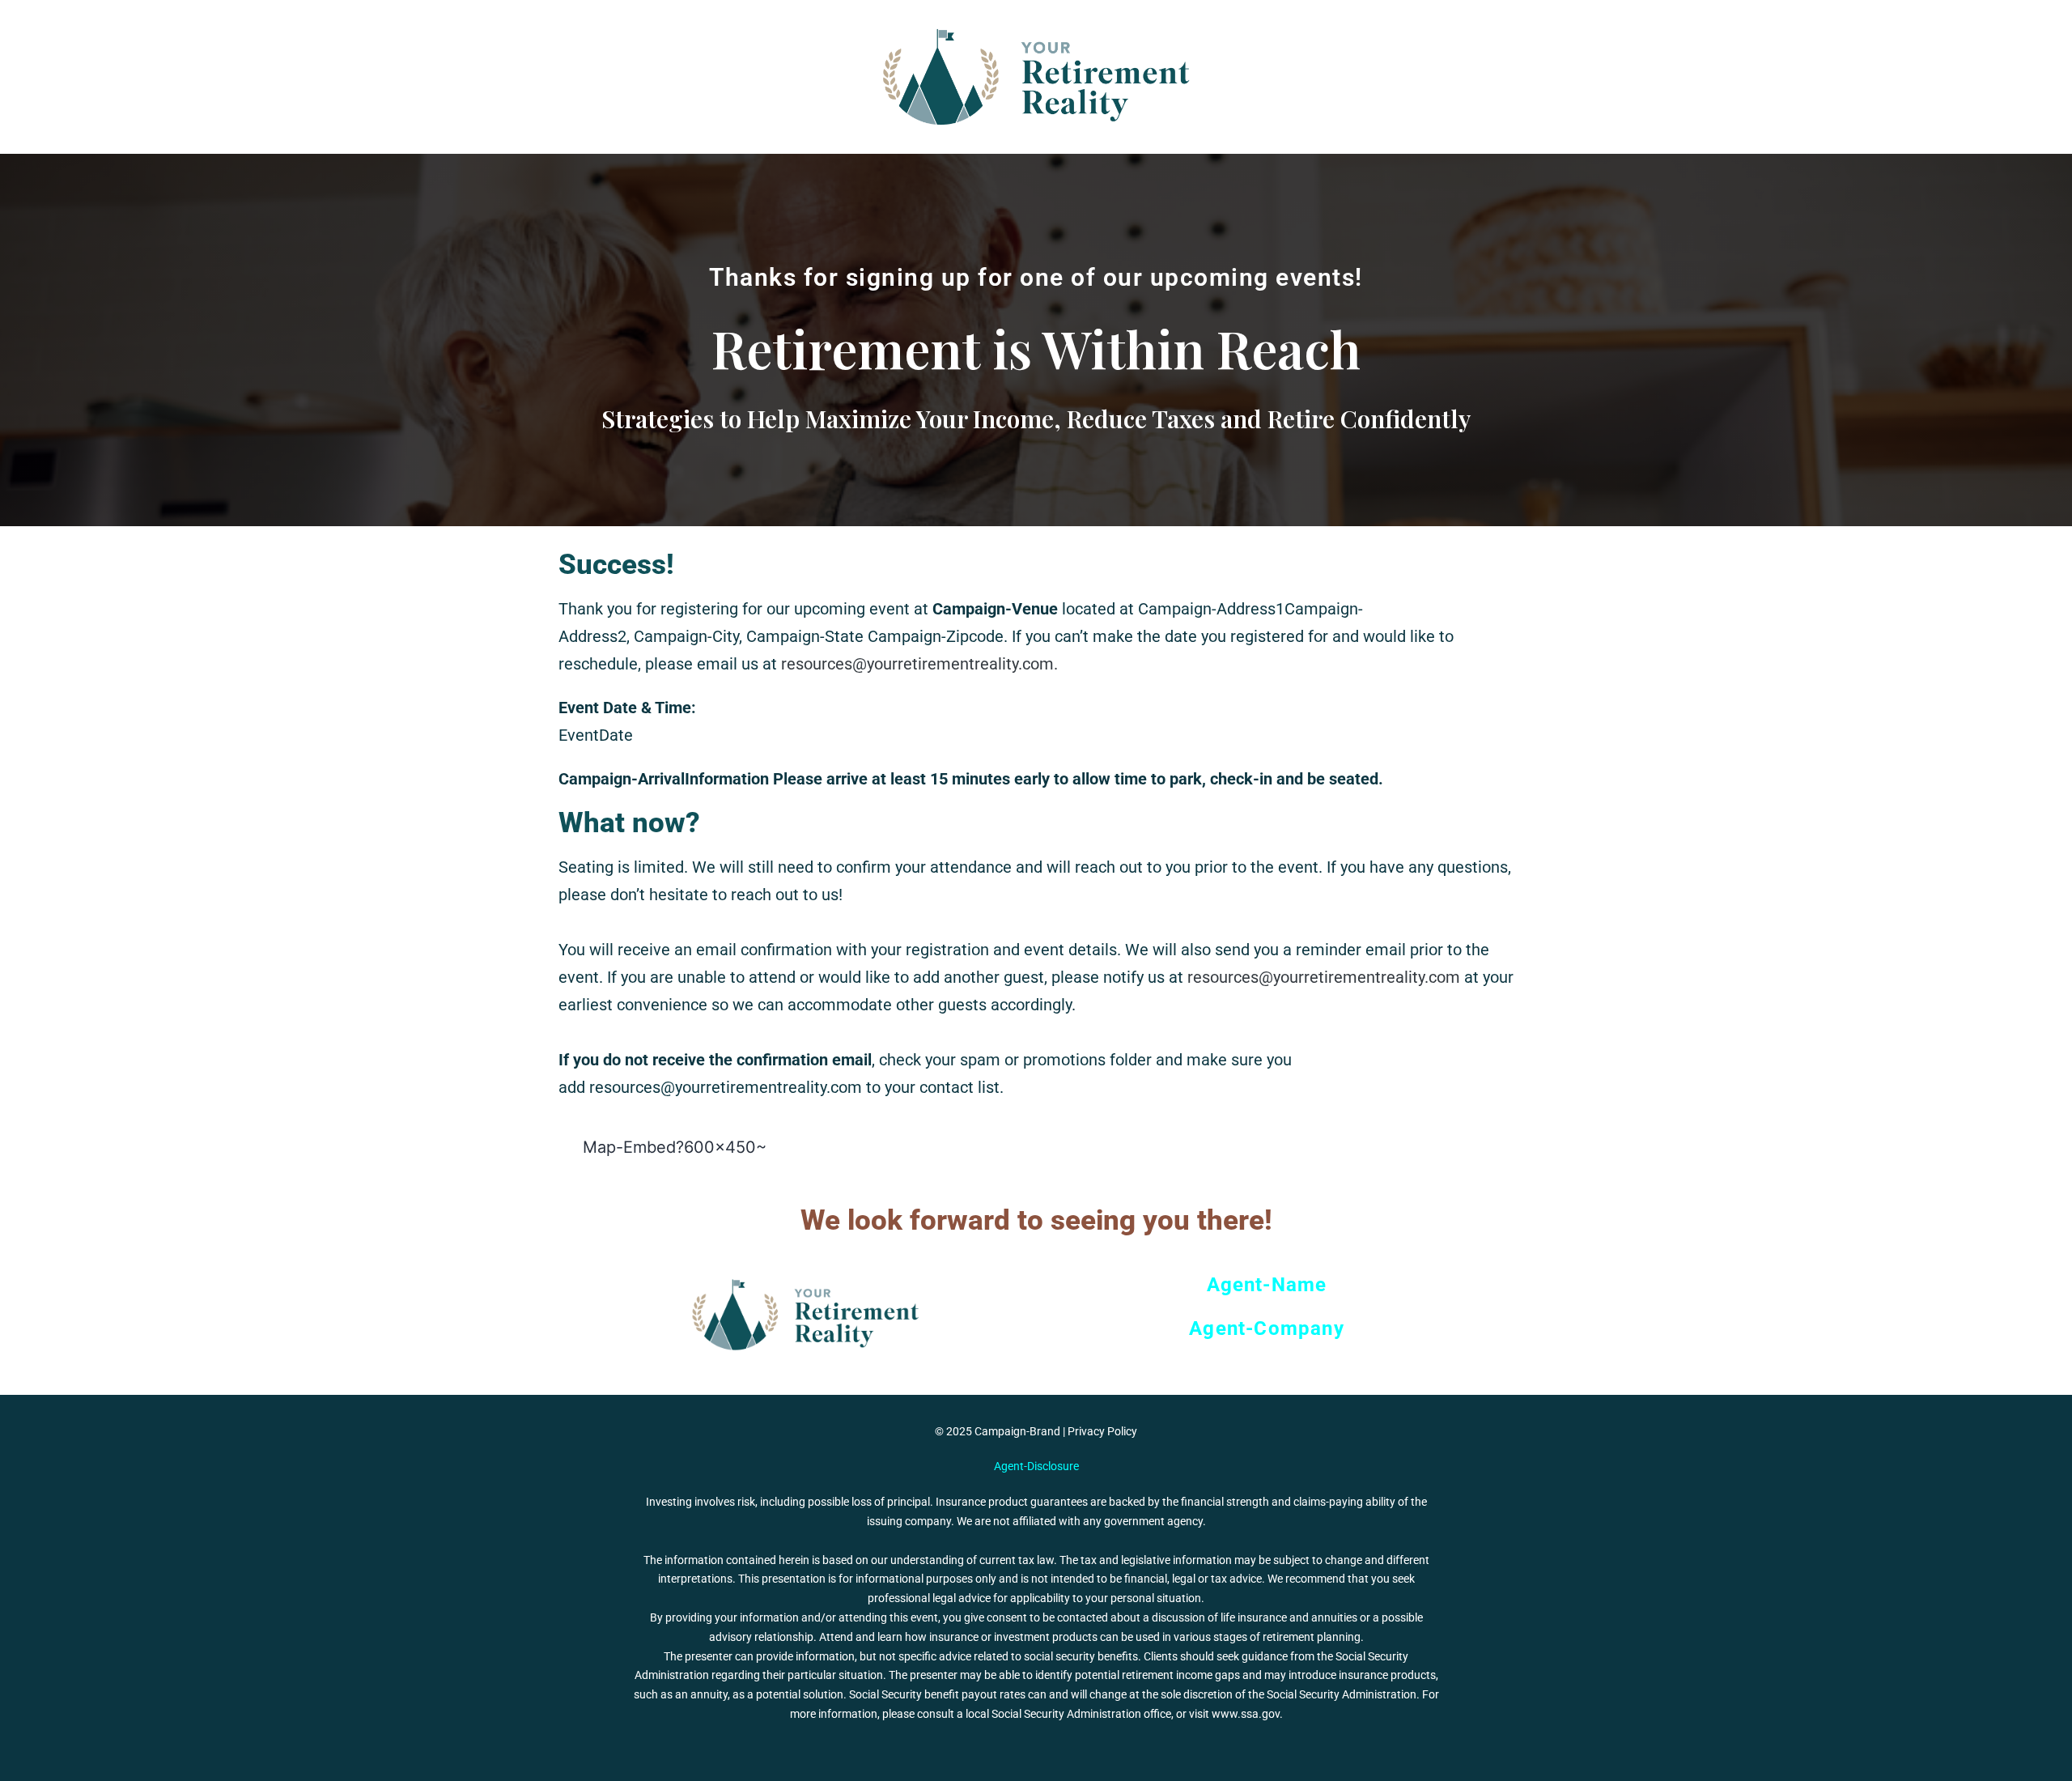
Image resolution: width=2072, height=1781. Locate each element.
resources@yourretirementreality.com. (919, 664)
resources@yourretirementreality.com (1324, 977)
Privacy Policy (1102, 1431)
